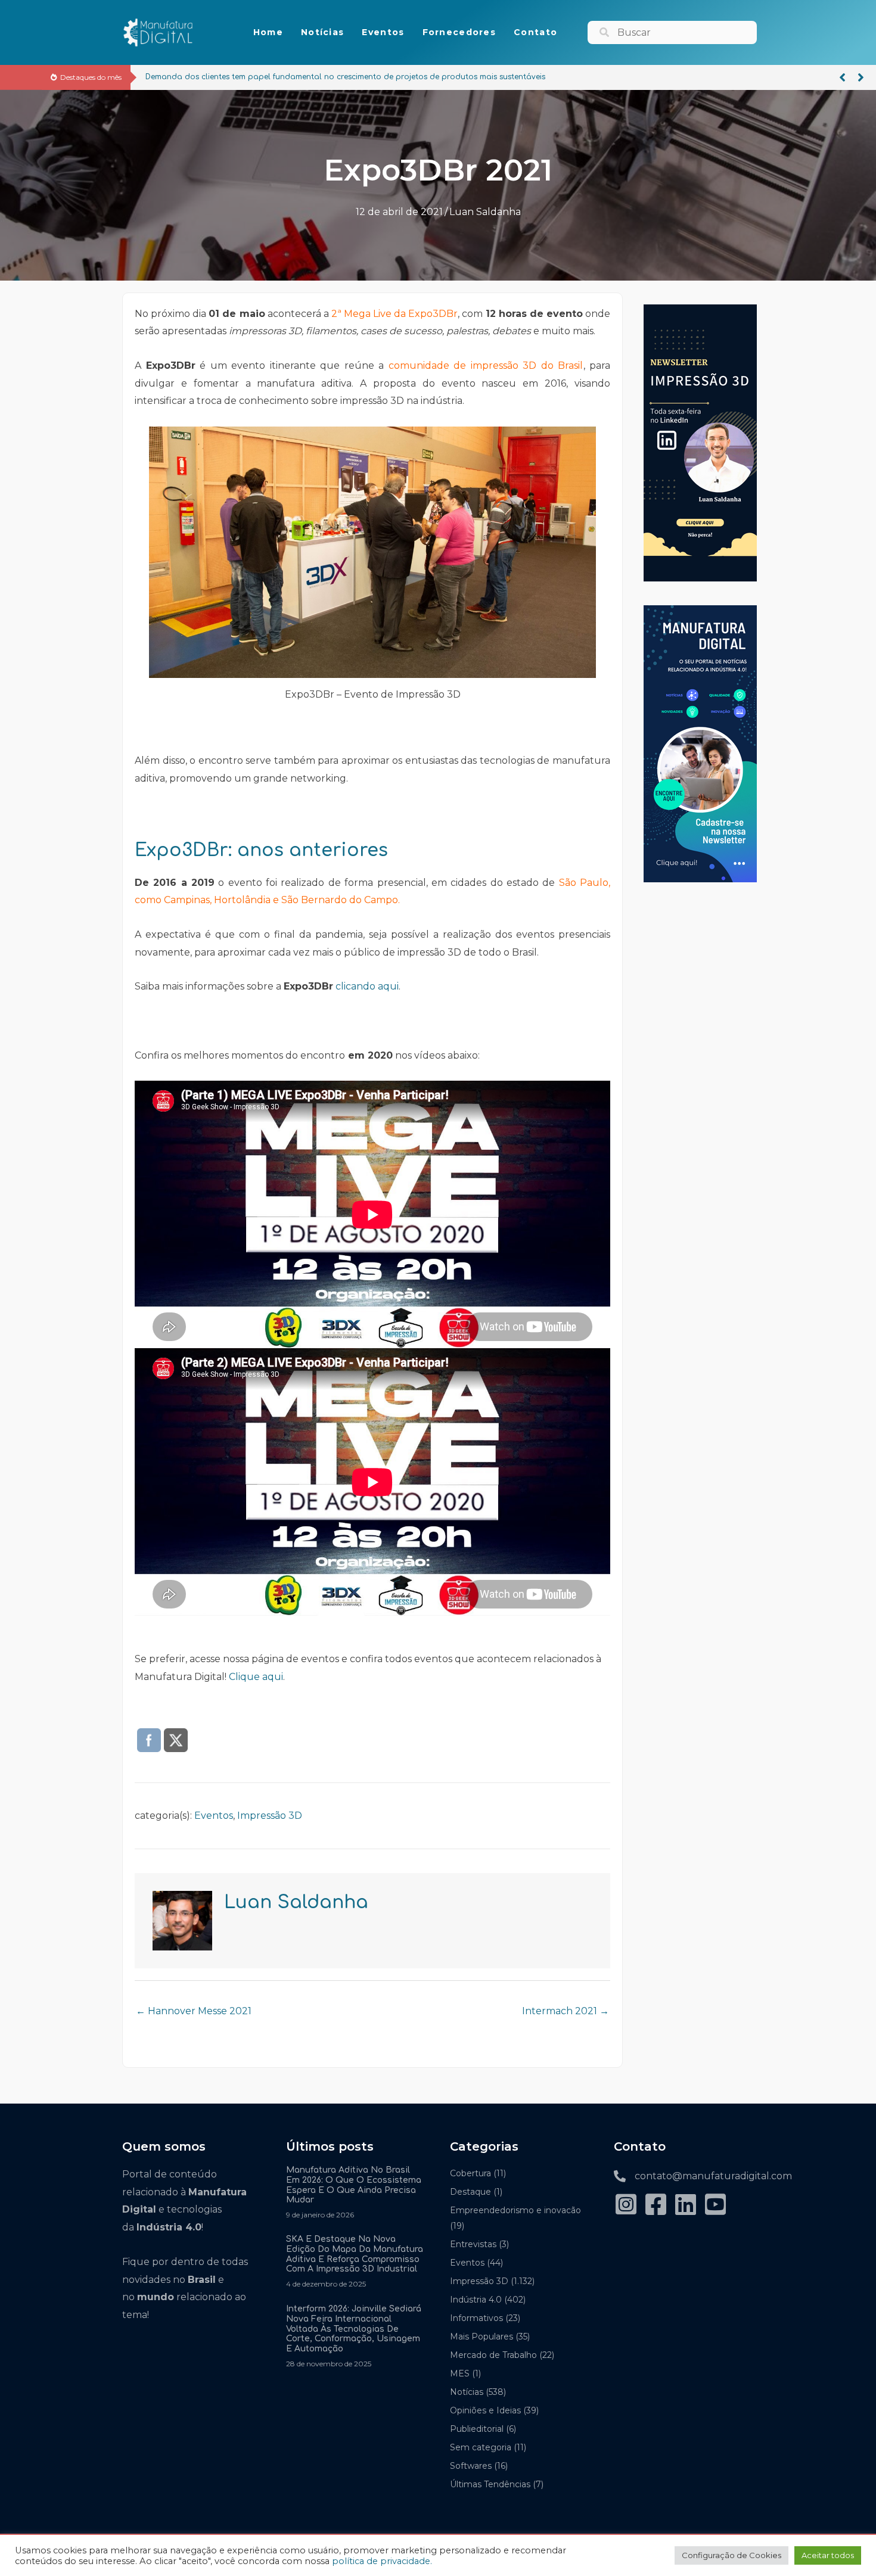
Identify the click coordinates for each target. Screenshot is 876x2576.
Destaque (470, 2192)
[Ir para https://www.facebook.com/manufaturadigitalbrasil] (656, 2206)
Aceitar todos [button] (828, 2555)
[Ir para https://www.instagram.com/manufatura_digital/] (626, 2206)
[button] (842, 77)
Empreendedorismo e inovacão (515, 2210)
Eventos (214, 1816)
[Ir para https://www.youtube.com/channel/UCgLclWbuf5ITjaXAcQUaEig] (715, 2206)
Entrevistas (473, 2244)
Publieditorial (477, 2429)
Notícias (467, 2392)
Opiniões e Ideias (485, 2410)
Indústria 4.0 (476, 2300)
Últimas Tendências (490, 2484)
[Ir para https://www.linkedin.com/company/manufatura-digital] (685, 2206)
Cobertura (470, 2173)
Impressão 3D (270, 1816)
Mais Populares (482, 2337)
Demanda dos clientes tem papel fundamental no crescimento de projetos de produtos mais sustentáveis (345, 77)
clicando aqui (367, 986)
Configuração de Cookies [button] (731, 2555)
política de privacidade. (382, 2561)
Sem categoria (481, 2447)
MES (460, 2373)
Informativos (476, 2318)
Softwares (471, 2466)
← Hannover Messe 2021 (194, 2011)
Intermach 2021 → (566, 2011)
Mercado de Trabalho (493, 2355)
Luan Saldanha (485, 212)
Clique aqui (256, 1677)
